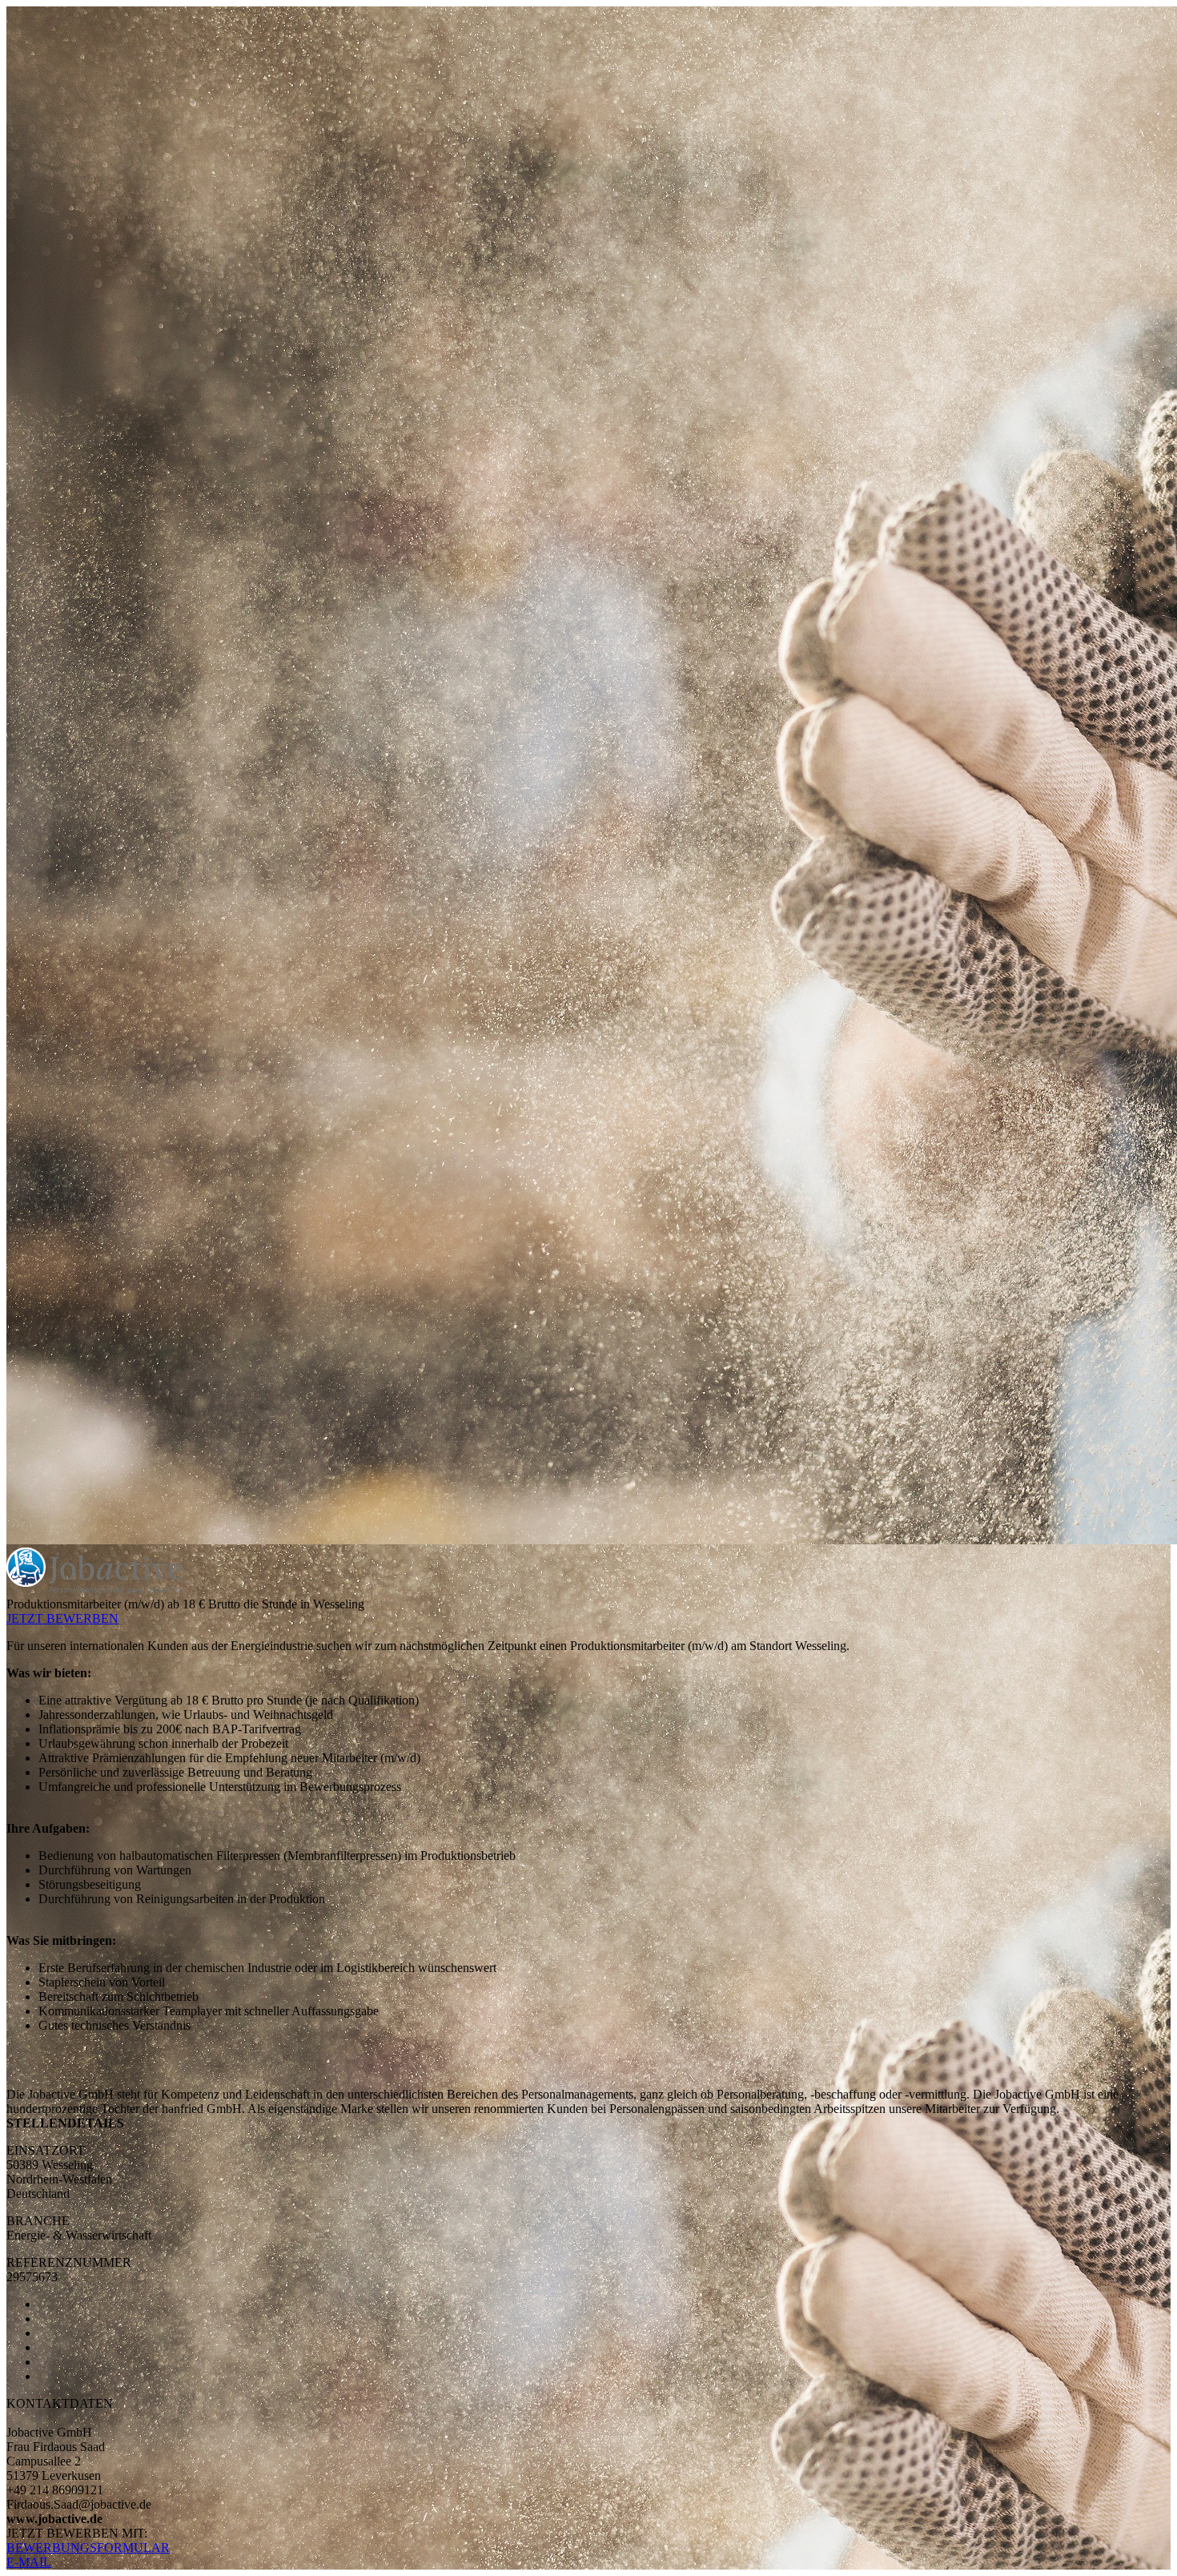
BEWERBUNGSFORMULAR (88, 2548)
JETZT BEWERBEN (62, 1618)
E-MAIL (29, 2562)
